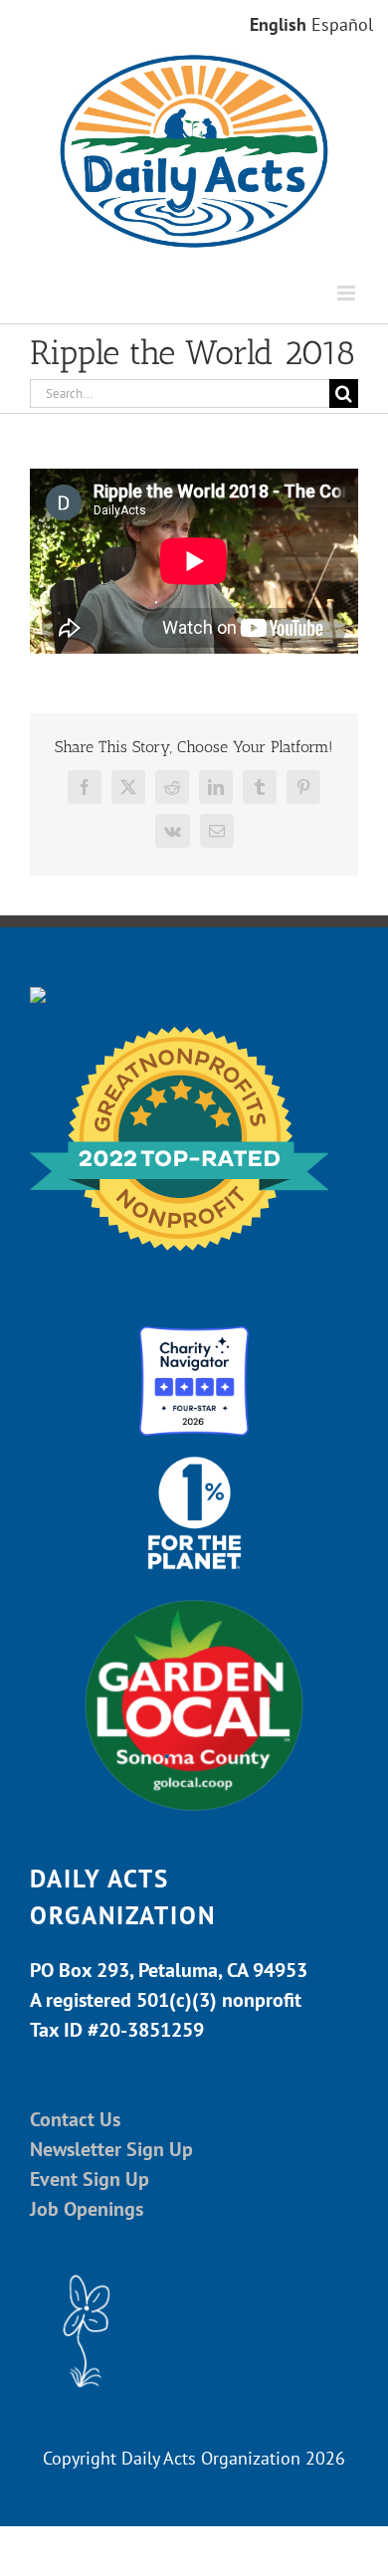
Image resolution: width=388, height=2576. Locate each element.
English (278, 24)
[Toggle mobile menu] (348, 293)
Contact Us (75, 2119)
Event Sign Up (90, 2179)
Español (342, 24)
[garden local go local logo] (194, 1598)
